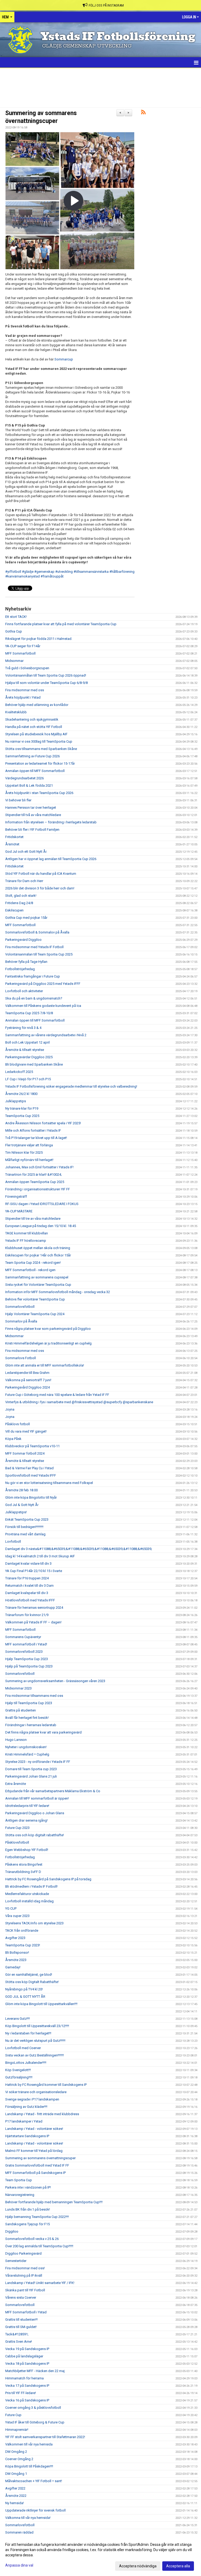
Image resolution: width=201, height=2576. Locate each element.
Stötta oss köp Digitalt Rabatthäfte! (32, 1982)
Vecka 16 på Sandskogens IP (27, 2400)
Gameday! (13, 1967)
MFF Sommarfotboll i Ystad (26, 2312)
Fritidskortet (14, 837)
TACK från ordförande (22, 1930)
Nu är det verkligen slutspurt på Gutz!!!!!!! (35, 2041)
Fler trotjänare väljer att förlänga (29, 1145)
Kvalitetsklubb (16, 712)
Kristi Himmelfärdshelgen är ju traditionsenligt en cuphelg (48, 1343)
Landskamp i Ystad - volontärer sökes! (34, 2129)
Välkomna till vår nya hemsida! (28, 2518)
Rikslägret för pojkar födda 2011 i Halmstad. (39, 639)
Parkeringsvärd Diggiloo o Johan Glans (35, 1813)
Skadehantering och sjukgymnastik (32, 719)
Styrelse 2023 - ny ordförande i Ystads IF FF (38, 1762)
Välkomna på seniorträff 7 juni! (28, 1380)
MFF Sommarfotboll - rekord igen (30, 1270)
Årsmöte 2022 (16, 2496)
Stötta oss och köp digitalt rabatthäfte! (35, 1835)
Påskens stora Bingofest (24, 1864)
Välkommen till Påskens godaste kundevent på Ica (43, 1006)
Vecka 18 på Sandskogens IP (27, 2364)
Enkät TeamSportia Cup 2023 (27, 1519)
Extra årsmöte (16, 1784)
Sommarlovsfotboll (20, 1307)
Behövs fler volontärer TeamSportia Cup (35, 1299)
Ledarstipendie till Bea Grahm (27, 1373)
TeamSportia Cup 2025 (22, 1116)
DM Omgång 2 (16, 2452)
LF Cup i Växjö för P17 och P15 (28, 1079)
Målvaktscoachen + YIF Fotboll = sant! (34, 2481)
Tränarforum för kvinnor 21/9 (27, 1615)
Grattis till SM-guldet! (21, 2327)
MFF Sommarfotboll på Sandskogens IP (35, 2173)
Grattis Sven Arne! (19, 2342)
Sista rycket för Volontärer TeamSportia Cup (38, 1285)
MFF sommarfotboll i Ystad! (26, 1644)
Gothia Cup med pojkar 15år (26, 918)
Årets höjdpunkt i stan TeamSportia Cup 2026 (39, 793)
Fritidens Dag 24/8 (19, 903)
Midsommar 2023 (18, 1688)
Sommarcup (64, 359)
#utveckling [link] (64, 572)
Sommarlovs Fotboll (21, 1358)
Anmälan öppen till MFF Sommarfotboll (35, 771)
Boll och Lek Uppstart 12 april (27, 1042)
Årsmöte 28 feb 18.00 (21, 1490)
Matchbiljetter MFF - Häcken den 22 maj (35, 2371)
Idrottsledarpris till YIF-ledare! (27, 1806)
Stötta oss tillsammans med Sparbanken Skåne (41, 749)
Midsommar (14, 661)
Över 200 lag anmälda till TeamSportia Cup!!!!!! (39, 2246)
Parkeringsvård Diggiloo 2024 (27, 1387)
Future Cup (13, 2415)
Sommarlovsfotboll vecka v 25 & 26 (32, 2239)
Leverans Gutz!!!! (18, 2019)
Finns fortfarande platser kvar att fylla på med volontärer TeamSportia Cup (61, 624)
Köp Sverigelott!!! (18, 2070)
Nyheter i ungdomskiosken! (26, 1747)
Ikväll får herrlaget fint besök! (27, 1718)
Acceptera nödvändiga (138, 2566)
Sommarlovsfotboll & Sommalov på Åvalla (37, 932)
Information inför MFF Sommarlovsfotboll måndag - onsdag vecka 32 (58, 1292)
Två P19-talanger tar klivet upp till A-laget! (36, 1138)
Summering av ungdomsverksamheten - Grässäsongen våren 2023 (55, 1681)
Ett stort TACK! (16, 617)
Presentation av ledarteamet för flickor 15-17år (40, 763)
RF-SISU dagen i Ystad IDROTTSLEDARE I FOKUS (42, 1204)
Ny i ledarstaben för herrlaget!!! (28, 2033)
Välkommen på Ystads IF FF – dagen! (33, 1622)
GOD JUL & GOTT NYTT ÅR (25, 1997)
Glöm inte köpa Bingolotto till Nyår (31, 1497)
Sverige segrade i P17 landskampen (32, 2099)
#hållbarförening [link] (122, 572)
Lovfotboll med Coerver (23, 2048)
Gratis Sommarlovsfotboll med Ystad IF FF (37, 2165)
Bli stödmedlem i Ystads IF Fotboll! (31, 1886)
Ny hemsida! (15, 2503)
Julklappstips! (16, 1512)
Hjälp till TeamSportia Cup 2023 (29, 1703)
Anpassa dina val (19, 2565)
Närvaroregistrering (20, 2195)
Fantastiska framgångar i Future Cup (33, 976)
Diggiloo (12, 2231)
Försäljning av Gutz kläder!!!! (26, 2107)
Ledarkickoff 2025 (19, 1072)
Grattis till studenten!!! (21, 2320)
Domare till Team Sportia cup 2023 (31, 1769)
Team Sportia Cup (19, 2180)
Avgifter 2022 (15, 2488)
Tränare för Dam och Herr (24, 881)
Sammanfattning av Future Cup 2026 (32, 756)
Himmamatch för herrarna (24, 2378)
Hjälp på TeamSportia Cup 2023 (29, 1666)
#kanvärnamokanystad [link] (23, 576)
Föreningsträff (16, 1197)
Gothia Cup (14, 631)
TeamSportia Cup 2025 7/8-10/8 (29, 1013)
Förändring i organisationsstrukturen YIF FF (38, 1189)
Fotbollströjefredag (20, 969)
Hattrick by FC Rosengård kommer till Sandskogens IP (46, 2085)
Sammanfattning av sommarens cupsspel (37, 1277)
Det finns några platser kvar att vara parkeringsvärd (43, 1732)
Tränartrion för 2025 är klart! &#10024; (33, 1174)
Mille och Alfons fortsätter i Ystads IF (33, 1130)
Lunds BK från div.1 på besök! (28, 2209)
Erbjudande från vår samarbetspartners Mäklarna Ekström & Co (53, 1791)
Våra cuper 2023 (17, 1916)
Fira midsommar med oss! (25, 2268)
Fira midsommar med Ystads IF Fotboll (34, 947)
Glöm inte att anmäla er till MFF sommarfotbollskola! (45, 1365)
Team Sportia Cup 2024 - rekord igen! (33, 1263)
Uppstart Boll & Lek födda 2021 (29, 785)
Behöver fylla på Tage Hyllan (26, 962)
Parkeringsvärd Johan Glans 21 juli (31, 1776)
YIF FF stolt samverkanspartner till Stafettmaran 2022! (45, 2437)
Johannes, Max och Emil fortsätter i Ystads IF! (39, 1167)
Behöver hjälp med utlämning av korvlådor (37, 705)
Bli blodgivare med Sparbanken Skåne (34, 1064)
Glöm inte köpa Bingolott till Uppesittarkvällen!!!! (41, 2004)
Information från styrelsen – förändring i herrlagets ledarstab (51, 822)
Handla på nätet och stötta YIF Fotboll (34, 727)
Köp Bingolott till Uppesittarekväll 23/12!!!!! (37, 2026)
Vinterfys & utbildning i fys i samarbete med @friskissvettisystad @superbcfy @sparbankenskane (80, 1402)
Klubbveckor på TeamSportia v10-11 (32, 1446)
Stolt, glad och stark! (21, 896)
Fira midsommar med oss (25, 690)
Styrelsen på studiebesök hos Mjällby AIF (36, 734)
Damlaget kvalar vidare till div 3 (28, 1564)
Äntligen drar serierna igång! (26, 1820)
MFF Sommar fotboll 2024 (25, 1453)
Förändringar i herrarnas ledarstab (31, 1725)
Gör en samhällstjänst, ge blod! (29, 1975)
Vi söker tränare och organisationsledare (36, 2092)
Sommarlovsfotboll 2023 (24, 1652)
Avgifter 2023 (15, 1938)
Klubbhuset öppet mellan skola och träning (38, 1248)
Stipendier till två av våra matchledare (33, 815)
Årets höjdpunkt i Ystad (23, 697)
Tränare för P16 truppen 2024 (27, 1578)
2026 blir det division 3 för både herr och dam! (40, 888)
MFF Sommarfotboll (20, 653)
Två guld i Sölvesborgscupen (27, 668)
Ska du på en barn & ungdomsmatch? (34, 998)
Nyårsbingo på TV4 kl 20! (24, 1989)
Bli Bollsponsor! (17, 1953)
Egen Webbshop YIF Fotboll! (27, 1850)
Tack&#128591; (17, 2334)
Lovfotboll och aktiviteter (24, 991)
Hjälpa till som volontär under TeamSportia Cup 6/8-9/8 (46, 683)
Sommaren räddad (19, 2532)
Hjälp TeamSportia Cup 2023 (27, 1659)
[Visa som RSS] (143, 113)
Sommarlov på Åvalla (21, 1321)
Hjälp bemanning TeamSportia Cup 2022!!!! (37, 2217)
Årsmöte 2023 (16, 1960)
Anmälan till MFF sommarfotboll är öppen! (37, 1798)
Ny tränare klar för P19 (22, 1108)
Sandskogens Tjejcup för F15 (27, 2224)
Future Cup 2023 (17, 1828)
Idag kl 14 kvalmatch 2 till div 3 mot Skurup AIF (40, 1556)
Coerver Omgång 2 (19, 2459)
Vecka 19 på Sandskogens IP (27, 2349)
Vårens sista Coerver (21, 2297)
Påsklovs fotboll (18, 1424)
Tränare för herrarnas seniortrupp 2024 (34, 1608)
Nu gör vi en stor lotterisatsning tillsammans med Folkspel (49, 1483)
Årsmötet (12, 844)
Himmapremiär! (17, 2430)
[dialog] (100, 2555)
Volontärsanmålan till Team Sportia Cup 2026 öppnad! (46, 675)
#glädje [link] (28, 572)
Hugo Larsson (16, 1740)
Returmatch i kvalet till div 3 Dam (29, 1586)
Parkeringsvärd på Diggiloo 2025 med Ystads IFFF (43, 984)
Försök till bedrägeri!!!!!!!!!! (24, 1527)
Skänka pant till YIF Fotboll (25, 2290)
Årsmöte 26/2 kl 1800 (21, 1094)
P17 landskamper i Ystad (24, 2121)
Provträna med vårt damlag (25, 1534)
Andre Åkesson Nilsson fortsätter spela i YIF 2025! (43, 1123)
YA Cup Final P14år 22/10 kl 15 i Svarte (34, 1571)
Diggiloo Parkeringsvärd (23, 2253)
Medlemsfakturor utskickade (27, 1894)
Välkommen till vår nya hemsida (29, 2444)
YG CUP (11, 1908)
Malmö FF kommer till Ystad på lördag (34, 2151)
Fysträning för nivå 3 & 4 (23, 1028)
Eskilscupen (14, 910)
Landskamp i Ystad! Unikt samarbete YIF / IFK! (40, 2283)
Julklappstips (16, 1101)
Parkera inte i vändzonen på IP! (28, 2187)
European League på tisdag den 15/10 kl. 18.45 (41, 1226)
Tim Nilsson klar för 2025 (24, 1152)
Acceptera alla (178, 2566)
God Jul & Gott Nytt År (22, 1505)
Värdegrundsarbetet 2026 (24, 778)
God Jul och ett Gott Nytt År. (26, 852)
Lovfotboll (13, 1541)
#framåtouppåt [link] (52, 576)
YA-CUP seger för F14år (23, 646)
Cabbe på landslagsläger (24, 2356)
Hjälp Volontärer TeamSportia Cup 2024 (35, 1314)
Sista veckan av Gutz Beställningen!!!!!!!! (35, 2055)
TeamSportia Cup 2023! (23, 1945)
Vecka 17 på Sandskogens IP (27, 2386)
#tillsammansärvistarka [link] (91, 572)
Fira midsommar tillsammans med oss (34, 1696)
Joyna (10, 1409)
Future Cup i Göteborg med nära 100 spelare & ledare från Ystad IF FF (57, 1395)
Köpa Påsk (13, 1439)
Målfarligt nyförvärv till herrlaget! (29, 1160)
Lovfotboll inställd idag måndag (29, 1901)
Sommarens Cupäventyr (23, 1637)
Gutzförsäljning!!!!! (19, 2077)
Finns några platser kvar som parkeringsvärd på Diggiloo (48, 1329)
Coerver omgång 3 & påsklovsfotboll (33, 2408)
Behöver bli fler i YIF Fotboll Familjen (32, 830)
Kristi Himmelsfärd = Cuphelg (27, 1754)
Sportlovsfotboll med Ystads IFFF (31, 1475)
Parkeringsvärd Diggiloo (23, 940)
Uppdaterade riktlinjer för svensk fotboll (35, 2510)
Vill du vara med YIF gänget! (26, 1431)
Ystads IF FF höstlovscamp (26, 1241)
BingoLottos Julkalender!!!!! (26, 2063)
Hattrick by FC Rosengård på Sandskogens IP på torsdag (48, 1879)
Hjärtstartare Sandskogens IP (27, 2136)
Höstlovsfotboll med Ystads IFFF (30, 1600)
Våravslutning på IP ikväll (24, 2275)
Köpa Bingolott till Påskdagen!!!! (29, 2466)
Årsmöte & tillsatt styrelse (25, 1050)
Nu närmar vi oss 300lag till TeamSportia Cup (39, 741)
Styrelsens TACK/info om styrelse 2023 (34, 1923)
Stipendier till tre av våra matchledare (33, 1219)
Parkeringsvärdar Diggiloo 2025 (29, 1057)
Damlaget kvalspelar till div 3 (27, 1593)
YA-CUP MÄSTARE (19, 1211)
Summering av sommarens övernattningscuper (40, 2158)
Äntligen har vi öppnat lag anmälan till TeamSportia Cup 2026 (51, 859)
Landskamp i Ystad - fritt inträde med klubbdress (42, 2114)
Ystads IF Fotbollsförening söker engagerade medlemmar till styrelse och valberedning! (71, 1086)
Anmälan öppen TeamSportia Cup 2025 (35, 1182)
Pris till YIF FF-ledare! (21, 2393)
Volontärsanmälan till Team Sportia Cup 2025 (39, 954)
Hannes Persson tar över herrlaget (31, 808)
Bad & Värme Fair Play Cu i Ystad (29, 1468)
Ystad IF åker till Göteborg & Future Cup (35, 2422)
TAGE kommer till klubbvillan (27, 1233)
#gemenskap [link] (44, 572)
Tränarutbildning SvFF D (23, 1872)
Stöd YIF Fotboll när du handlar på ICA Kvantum (41, 874)
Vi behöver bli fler (18, 800)
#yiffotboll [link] (13, 572)
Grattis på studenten (21, 1710)
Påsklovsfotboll (17, 1842)
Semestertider (16, 2261)
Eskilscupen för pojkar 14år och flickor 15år (38, 1255)
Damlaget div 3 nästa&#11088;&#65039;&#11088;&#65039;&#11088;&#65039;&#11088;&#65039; (79, 1549)
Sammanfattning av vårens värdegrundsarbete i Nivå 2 (46, 1035)
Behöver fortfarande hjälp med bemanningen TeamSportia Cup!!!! (54, 2202)
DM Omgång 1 (16, 2474)
